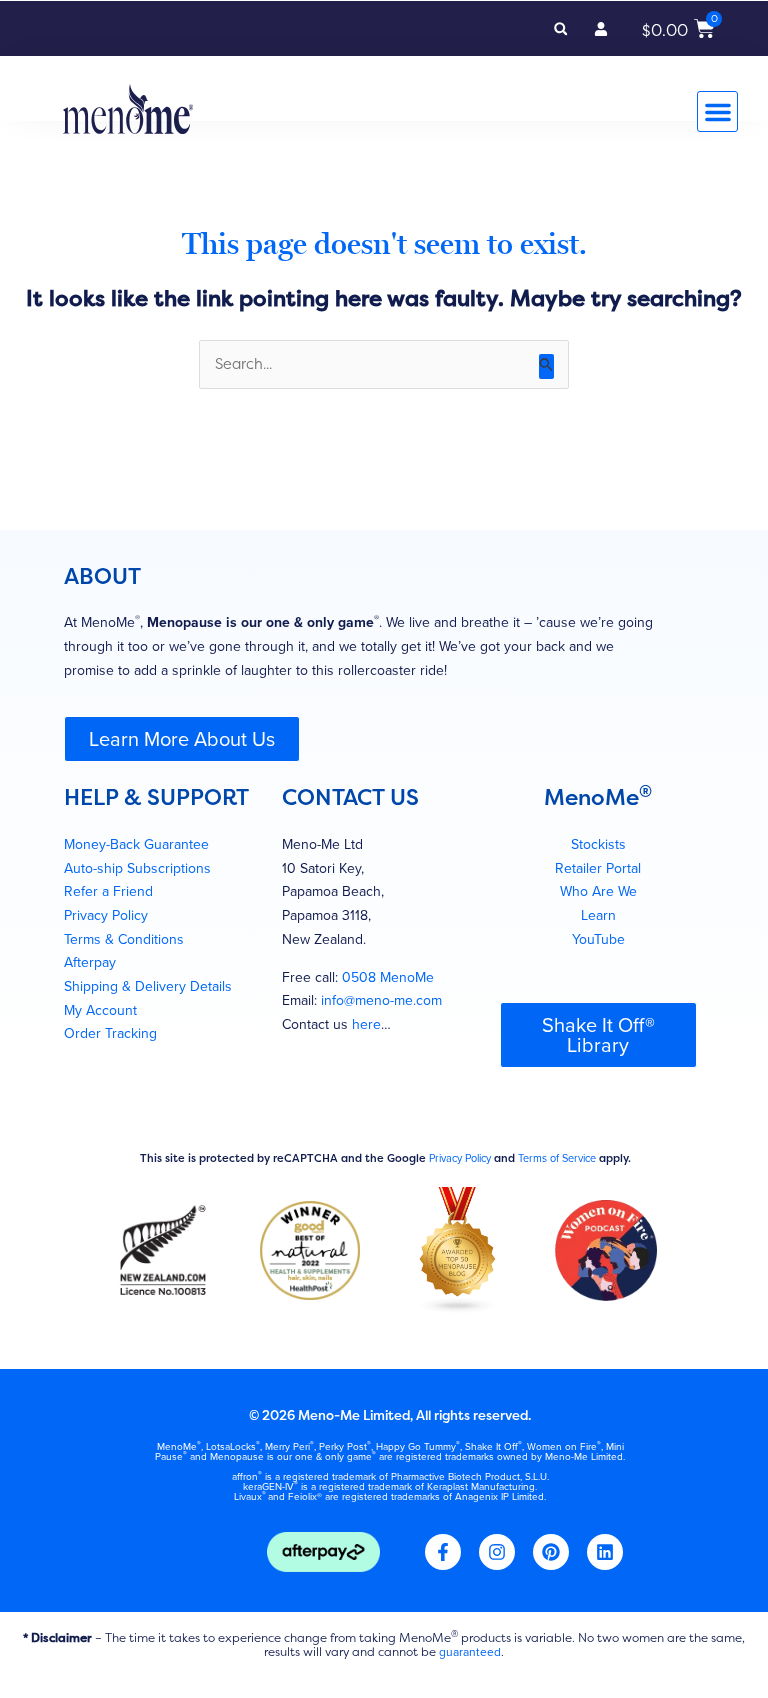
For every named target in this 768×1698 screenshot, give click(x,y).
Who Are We (598, 891)
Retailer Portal (598, 868)
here (366, 1024)
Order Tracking (110, 1033)
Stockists (598, 844)
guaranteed (470, 1652)
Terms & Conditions (124, 939)
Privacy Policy (106, 915)
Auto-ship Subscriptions (137, 868)
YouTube (598, 939)
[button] (561, 29)
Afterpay (90, 962)
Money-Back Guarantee (136, 844)
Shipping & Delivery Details (148, 986)
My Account (100, 1010)
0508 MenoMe (388, 977)
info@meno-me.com (381, 1000)
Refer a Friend (108, 891)
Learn (598, 915)
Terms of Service (557, 1158)
